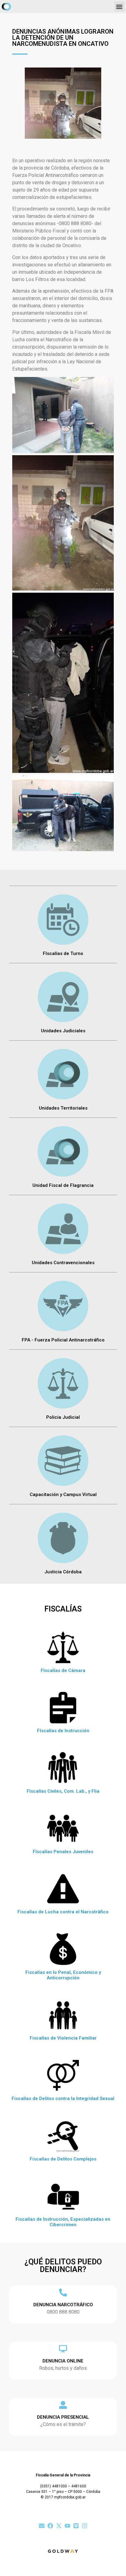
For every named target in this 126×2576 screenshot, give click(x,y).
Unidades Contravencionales (63, 1263)
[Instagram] (85, 2526)
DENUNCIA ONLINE (63, 2361)
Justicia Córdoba (63, 1572)
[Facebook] (50, 2526)
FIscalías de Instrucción (63, 1731)
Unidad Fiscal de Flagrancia (63, 1185)
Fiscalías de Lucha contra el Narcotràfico (63, 1912)
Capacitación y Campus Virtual (63, 1495)
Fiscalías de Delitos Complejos (63, 2159)
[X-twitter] (59, 2526)
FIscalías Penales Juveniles (63, 1852)
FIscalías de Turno (63, 953)
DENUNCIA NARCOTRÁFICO (63, 2305)
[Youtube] (67, 2526)
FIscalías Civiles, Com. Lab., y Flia (63, 1791)
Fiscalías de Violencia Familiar (63, 2038)
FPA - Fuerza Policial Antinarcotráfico (63, 1340)
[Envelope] (42, 2526)
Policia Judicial (63, 1417)
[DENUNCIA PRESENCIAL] (63, 2405)
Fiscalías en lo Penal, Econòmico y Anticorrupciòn (63, 1975)
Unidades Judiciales (63, 1031)
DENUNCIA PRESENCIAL (63, 2417)
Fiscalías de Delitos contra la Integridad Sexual (63, 2098)
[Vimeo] (76, 2526)
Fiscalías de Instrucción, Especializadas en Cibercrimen (63, 2222)
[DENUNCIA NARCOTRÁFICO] (63, 2292)
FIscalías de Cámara (63, 1670)
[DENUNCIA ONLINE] (63, 2349)
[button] (119, 7)
